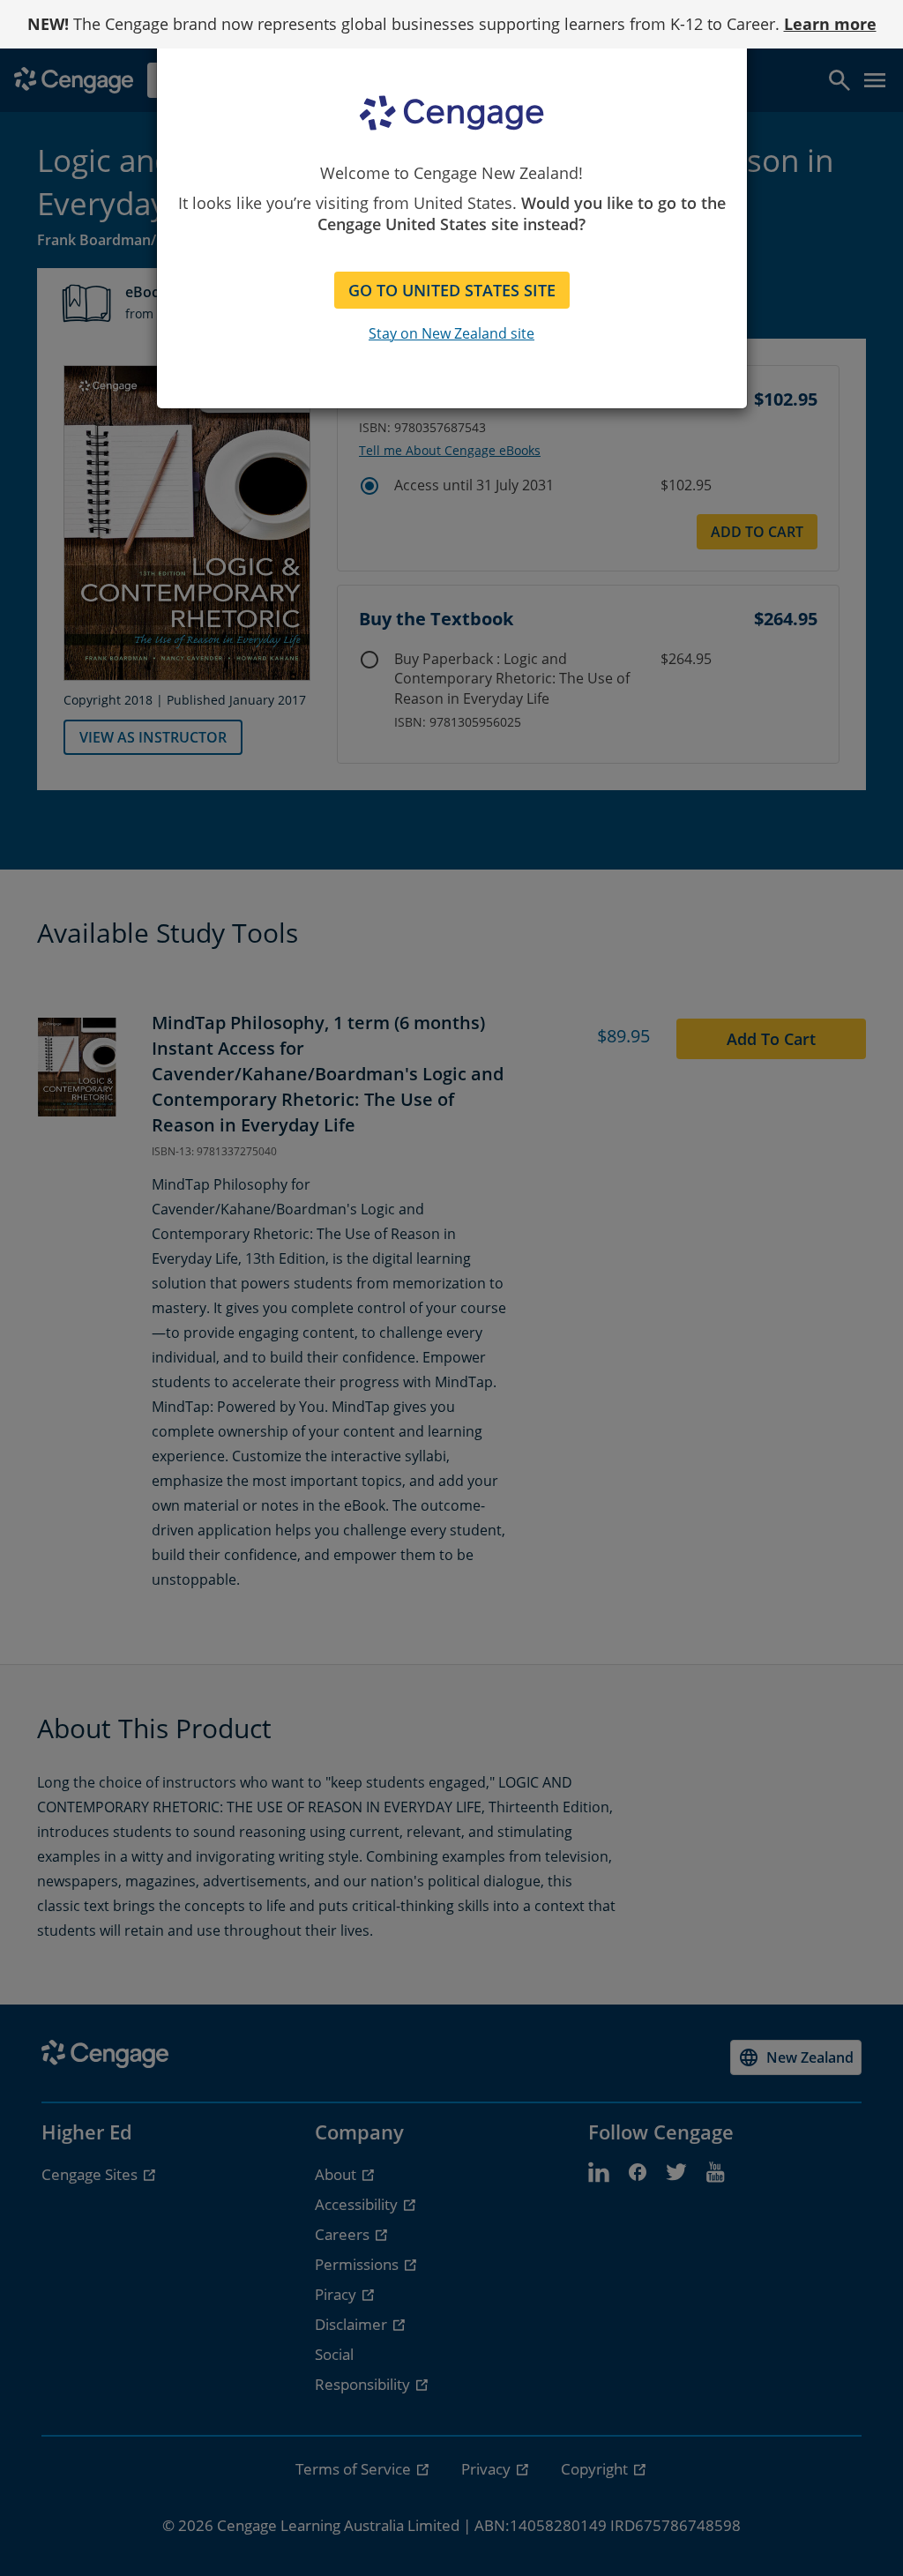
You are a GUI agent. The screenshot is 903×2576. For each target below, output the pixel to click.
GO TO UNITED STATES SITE (452, 290)
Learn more (830, 24)
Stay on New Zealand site (451, 333)
